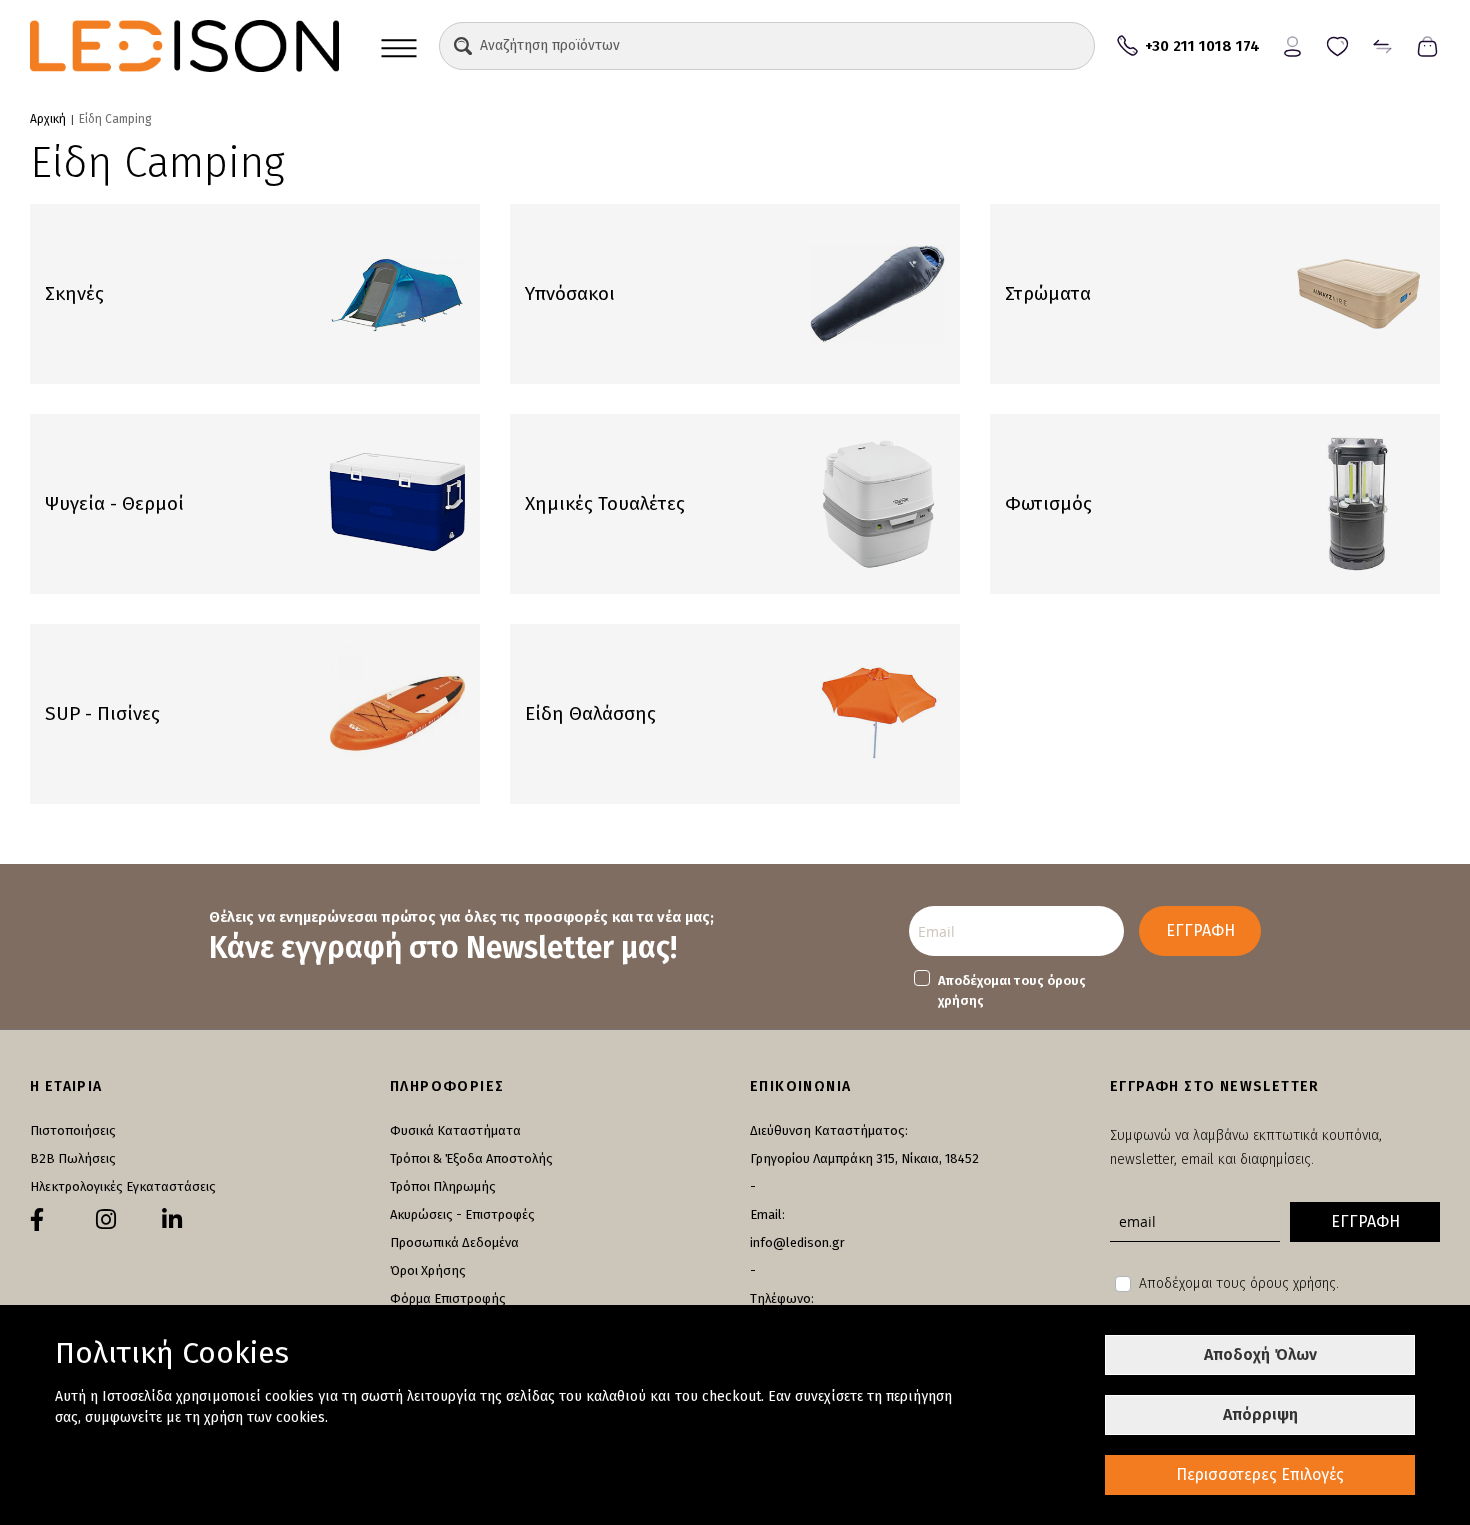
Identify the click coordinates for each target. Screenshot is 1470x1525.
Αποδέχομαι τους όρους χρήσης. (1239, 1283)
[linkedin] (172, 1220)
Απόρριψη (1260, 1414)
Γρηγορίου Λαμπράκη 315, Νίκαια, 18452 (864, 1158)
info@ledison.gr (797, 1242)
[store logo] (184, 46)
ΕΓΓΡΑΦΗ (1200, 930)
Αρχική (48, 119)
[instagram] (106, 1220)
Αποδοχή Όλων (1260, 1354)
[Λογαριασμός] (1292, 44)
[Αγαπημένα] (1337, 44)
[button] (463, 46)
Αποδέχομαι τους (1012, 990)
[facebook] (37, 1220)
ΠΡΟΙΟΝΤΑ (399, 46)
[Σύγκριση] (1382, 44)
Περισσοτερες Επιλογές (1260, 1474)
